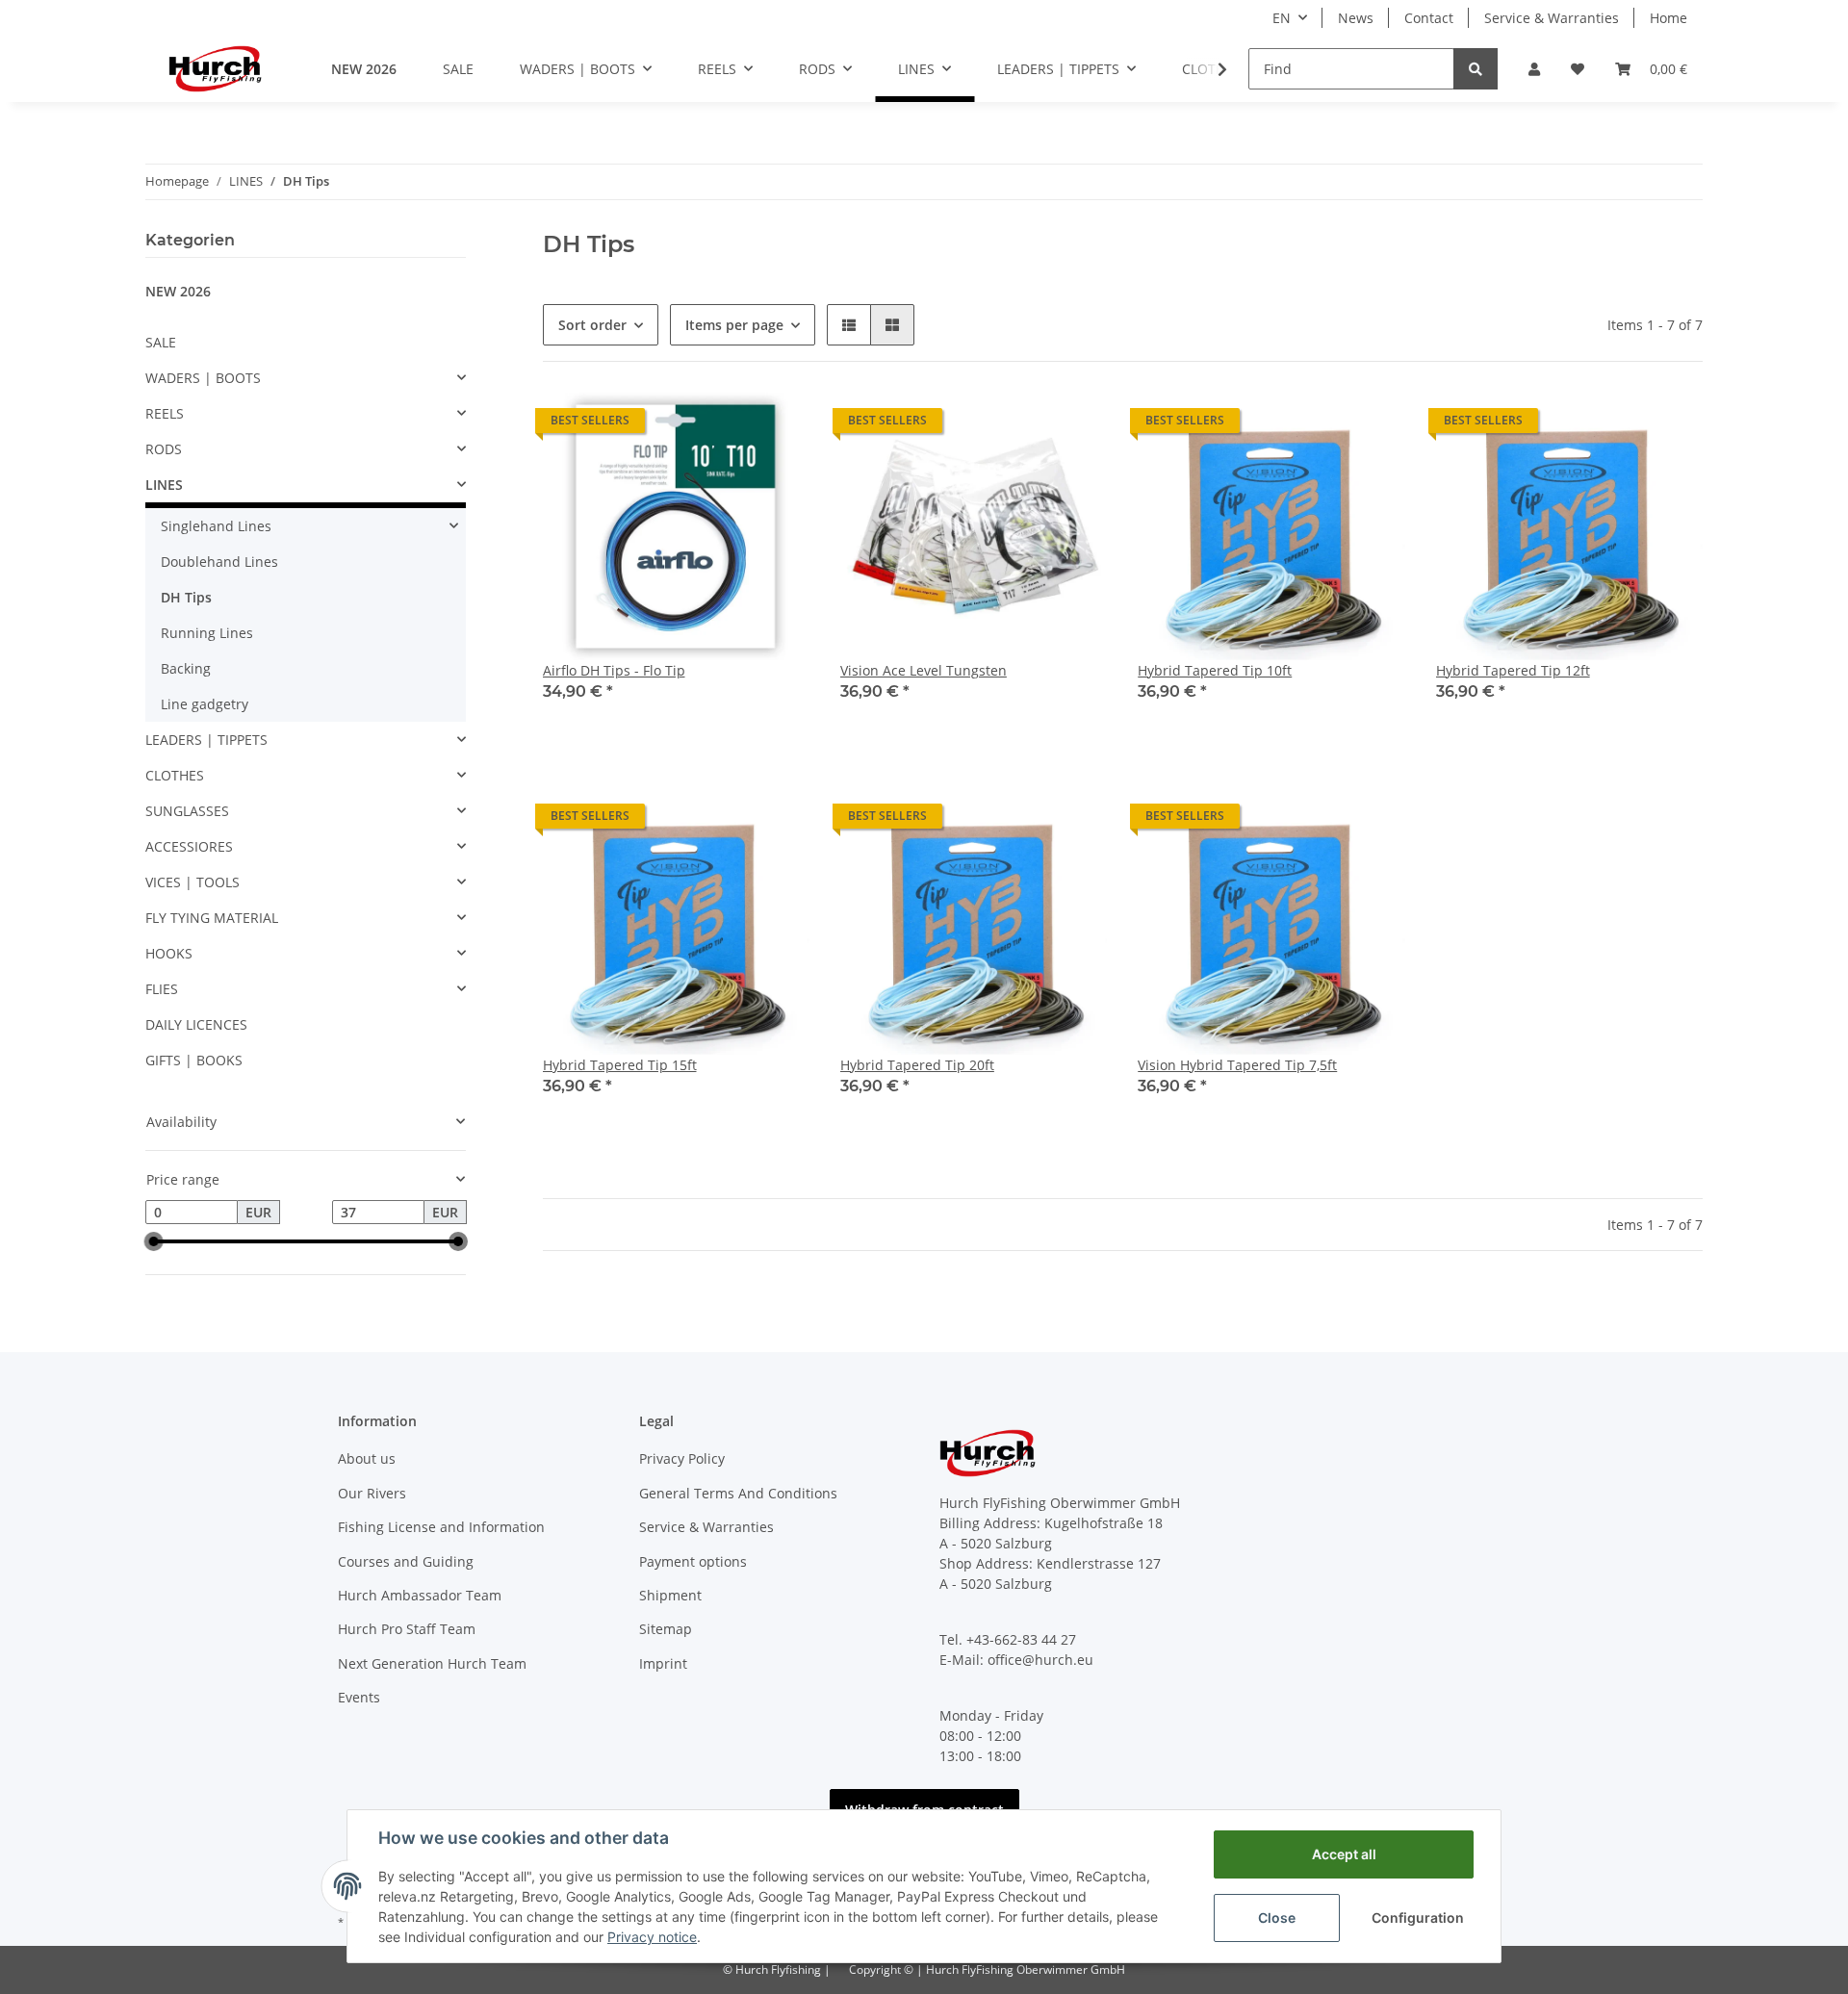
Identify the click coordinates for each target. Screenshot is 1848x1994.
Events (359, 1697)
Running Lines (207, 633)
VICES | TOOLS (192, 882)
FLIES (162, 989)
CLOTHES (175, 775)
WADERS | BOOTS (203, 378)
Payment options (693, 1561)
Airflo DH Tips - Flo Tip (614, 670)
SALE (161, 342)
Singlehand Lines (216, 526)
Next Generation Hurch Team (432, 1663)
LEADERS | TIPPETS (206, 740)
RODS (164, 449)
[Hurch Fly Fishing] (215, 68)
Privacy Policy (682, 1458)
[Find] (1476, 69)
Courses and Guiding (406, 1561)
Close (1277, 1917)
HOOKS (169, 953)
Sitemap (666, 1629)
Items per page (734, 325)
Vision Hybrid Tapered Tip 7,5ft (1237, 1065)
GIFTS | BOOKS (194, 1060)
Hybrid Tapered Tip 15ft (620, 1065)
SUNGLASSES (187, 811)
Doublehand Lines (219, 562)
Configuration (1418, 1917)
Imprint (663, 1663)
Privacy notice (652, 1937)
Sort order (592, 325)
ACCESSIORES (189, 846)
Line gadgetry (205, 704)
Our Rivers (372, 1493)
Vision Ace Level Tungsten (924, 670)
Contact (1429, 18)
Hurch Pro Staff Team (407, 1629)
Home (1668, 18)
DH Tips (186, 597)
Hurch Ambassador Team (420, 1595)
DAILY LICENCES (196, 1024)
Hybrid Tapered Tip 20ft (917, 1065)
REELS (165, 413)
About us (367, 1458)
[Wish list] (1578, 69)
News (1356, 18)
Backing (186, 668)
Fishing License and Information (441, 1527)
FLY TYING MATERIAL (212, 918)
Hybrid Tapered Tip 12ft (1513, 670)
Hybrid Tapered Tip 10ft (1215, 670)
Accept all (1344, 1854)
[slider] (153, 1241)
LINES (164, 485)
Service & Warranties (1552, 18)
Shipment (670, 1595)
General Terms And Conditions (738, 1493)
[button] (1534, 69)
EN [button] (1282, 18)
